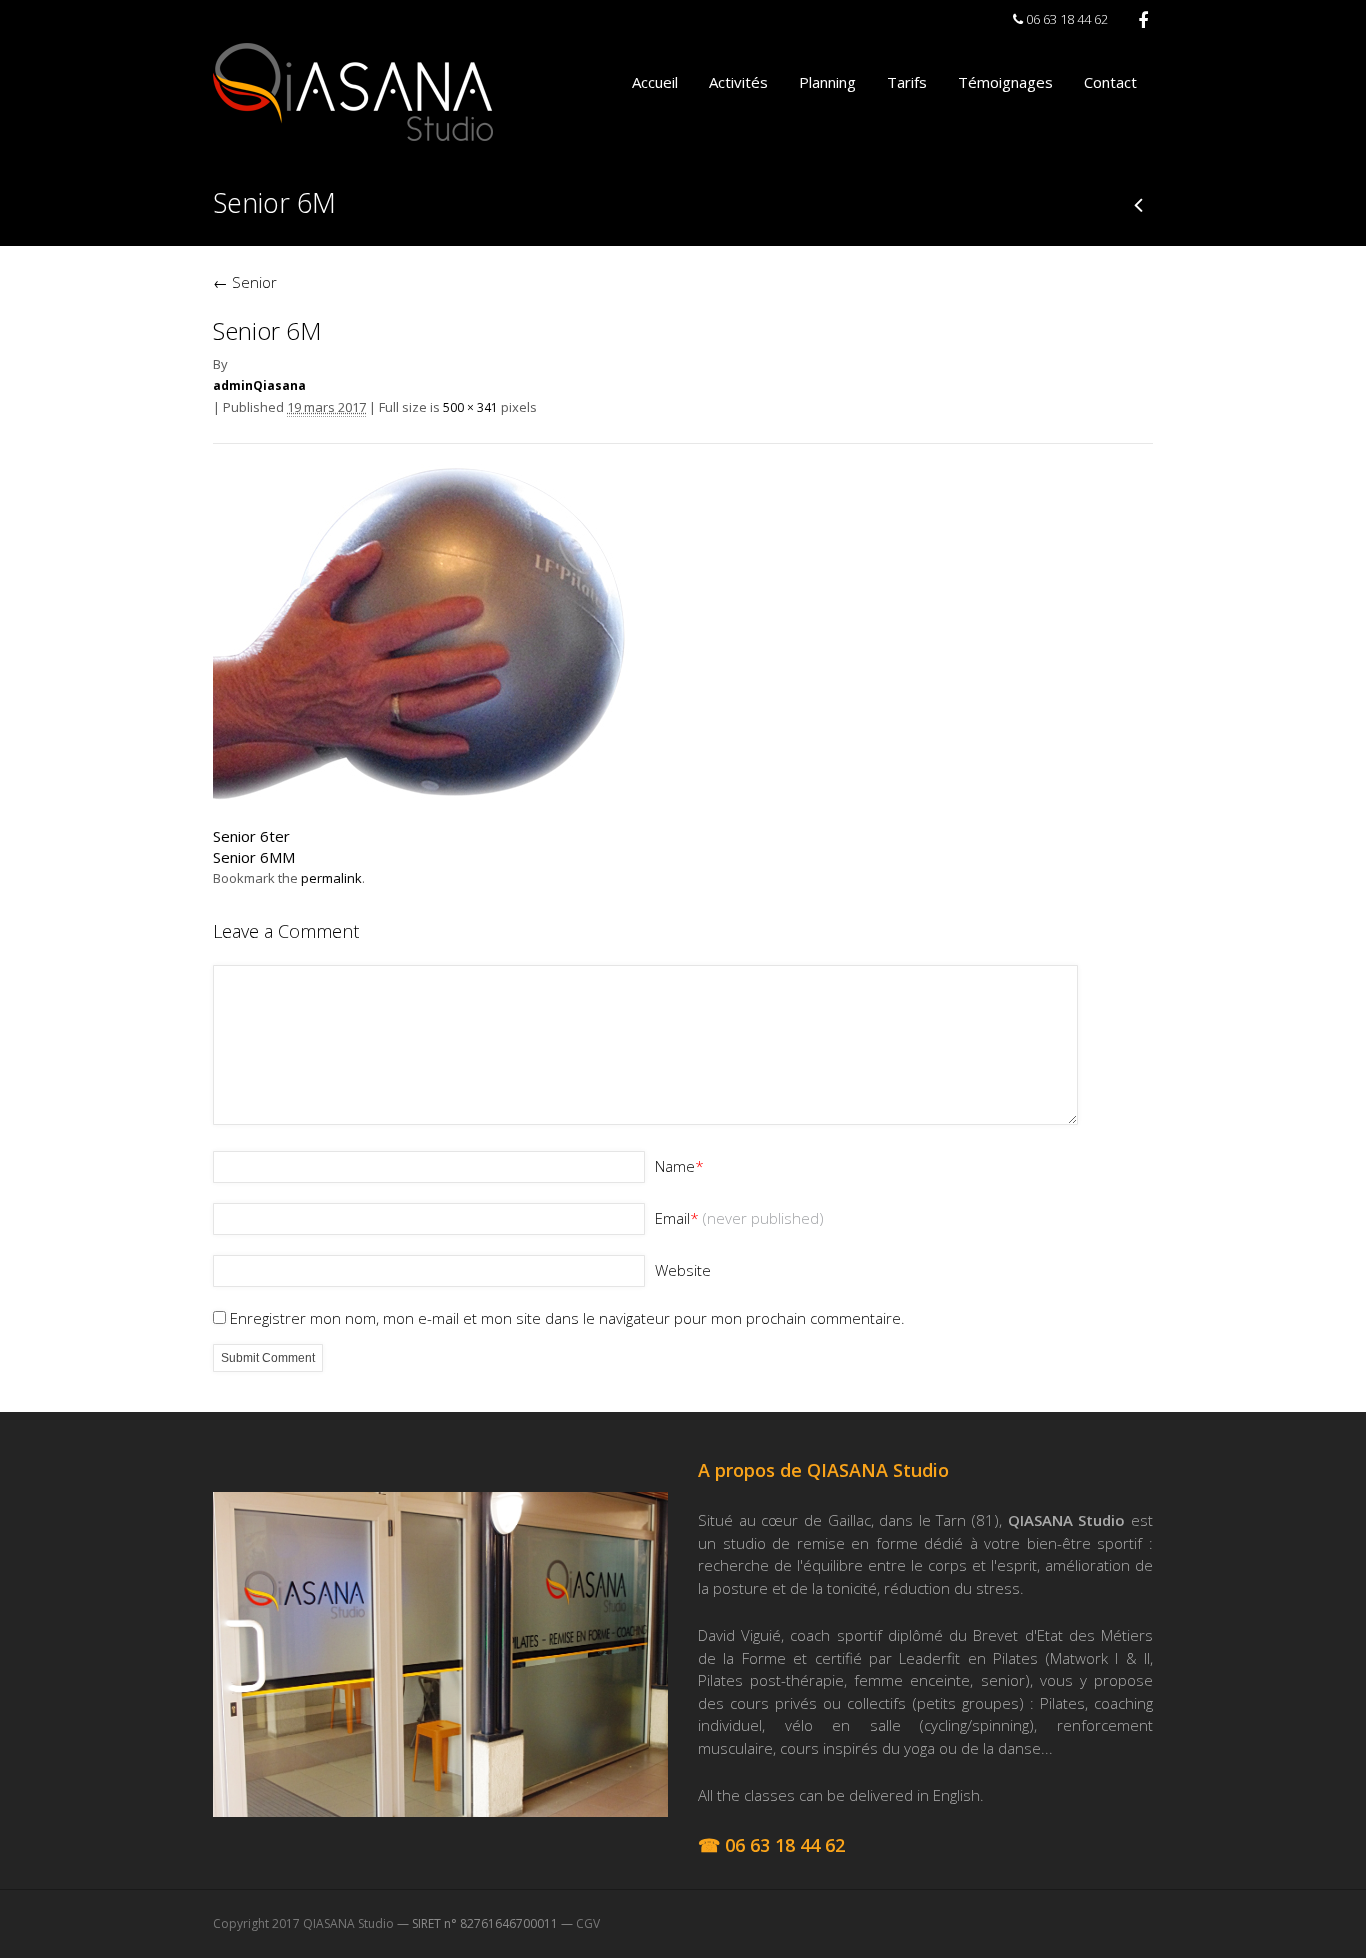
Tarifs (907, 82)
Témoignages (1005, 82)
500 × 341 (470, 407)
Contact (1110, 82)
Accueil (655, 82)
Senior (245, 282)
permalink (331, 878)
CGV (588, 1923)
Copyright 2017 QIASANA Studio (303, 1923)
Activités (738, 82)
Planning (827, 82)
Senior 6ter (251, 836)
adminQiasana (259, 385)
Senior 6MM (254, 857)
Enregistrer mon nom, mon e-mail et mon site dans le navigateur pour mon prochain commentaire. (567, 1318)
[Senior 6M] (463, 799)
